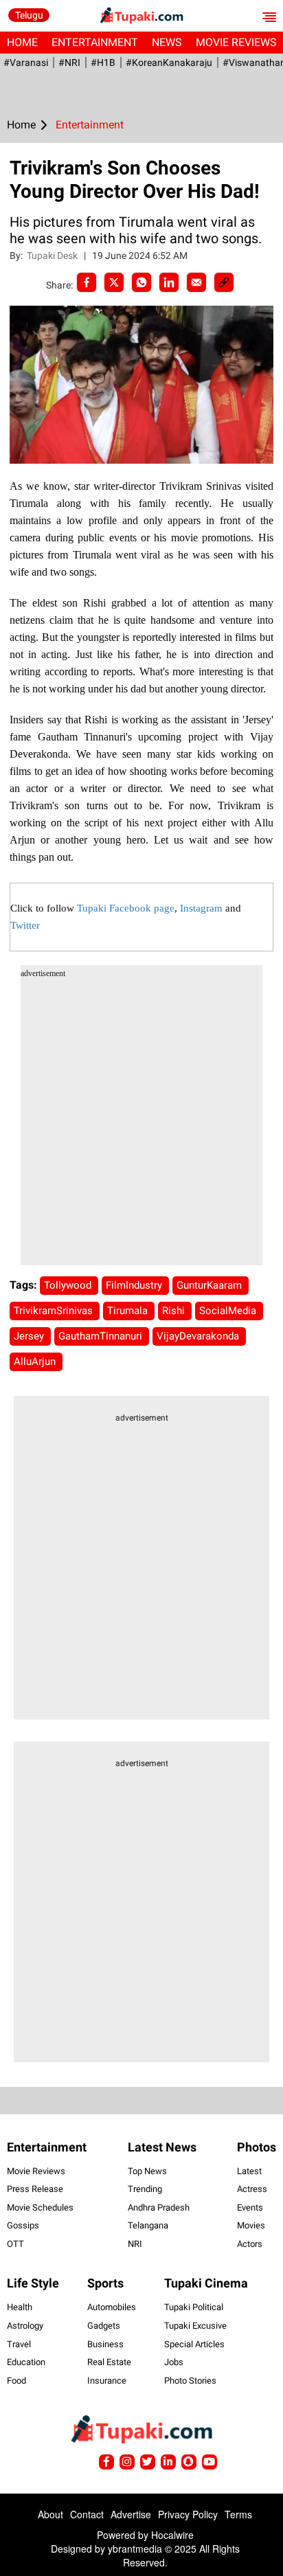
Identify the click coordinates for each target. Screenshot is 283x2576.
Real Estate (109, 2362)
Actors (250, 2244)
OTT (15, 2244)
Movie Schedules (40, 2207)
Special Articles (194, 2344)
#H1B (103, 63)
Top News (147, 2171)
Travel (19, 2344)
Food (16, 2381)
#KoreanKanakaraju (169, 63)
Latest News (162, 2147)
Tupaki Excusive (195, 2326)
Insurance (107, 2381)
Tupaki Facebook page (126, 908)
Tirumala (129, 1311)
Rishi (175, 1311)
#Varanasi (26, 63)
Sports (105, 2283)
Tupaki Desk (53, 256)
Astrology (25, 2326)
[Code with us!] (189, 2462)
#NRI (69, 63)
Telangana (148, 2225)
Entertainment (95, 42)
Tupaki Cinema (206, 2283)
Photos (257, 2147)
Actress (252, 2189)
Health (20, 2307)
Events (250, 2207)
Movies (251, 2225)
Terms (238, 2514)
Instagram (201, 908)
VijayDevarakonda (199, 1336)
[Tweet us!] (127, 2462)
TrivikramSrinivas (55, 1311)
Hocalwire (172, 2535)
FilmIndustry (135, 1285)
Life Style (33, 2283)
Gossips (23, 2225)
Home (22, 42)
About (50, 2514)
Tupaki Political (194, 2307)
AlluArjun (36, 1362)
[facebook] (87, 282)
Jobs (174, 2362)
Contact (87, 2514)
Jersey (30, 1336)
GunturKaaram (211, 1285)
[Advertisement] (141, 1124)
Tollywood (69, 1285)
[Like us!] (106, 2462)
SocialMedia (229, 1311)
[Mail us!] (210, 2462)
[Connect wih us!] (168, 2462)
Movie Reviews (36, 2171)
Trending (145, 2189)
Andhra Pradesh (159, 2207)
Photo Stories (190, 2381)
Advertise (131, 2514)
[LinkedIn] (169, 282)
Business (105, 2344)
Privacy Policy (188, 2514)
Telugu (29, 15)
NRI (135, 2244)
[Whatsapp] (141, 282)
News (167, 42)
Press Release (35, 2189)
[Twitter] (114, 282)
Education (26, 2362)
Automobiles (112, 2307)
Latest (249, 2171)
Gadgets (104, 2326)
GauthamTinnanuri (102, 1336)
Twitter (25, 925)
